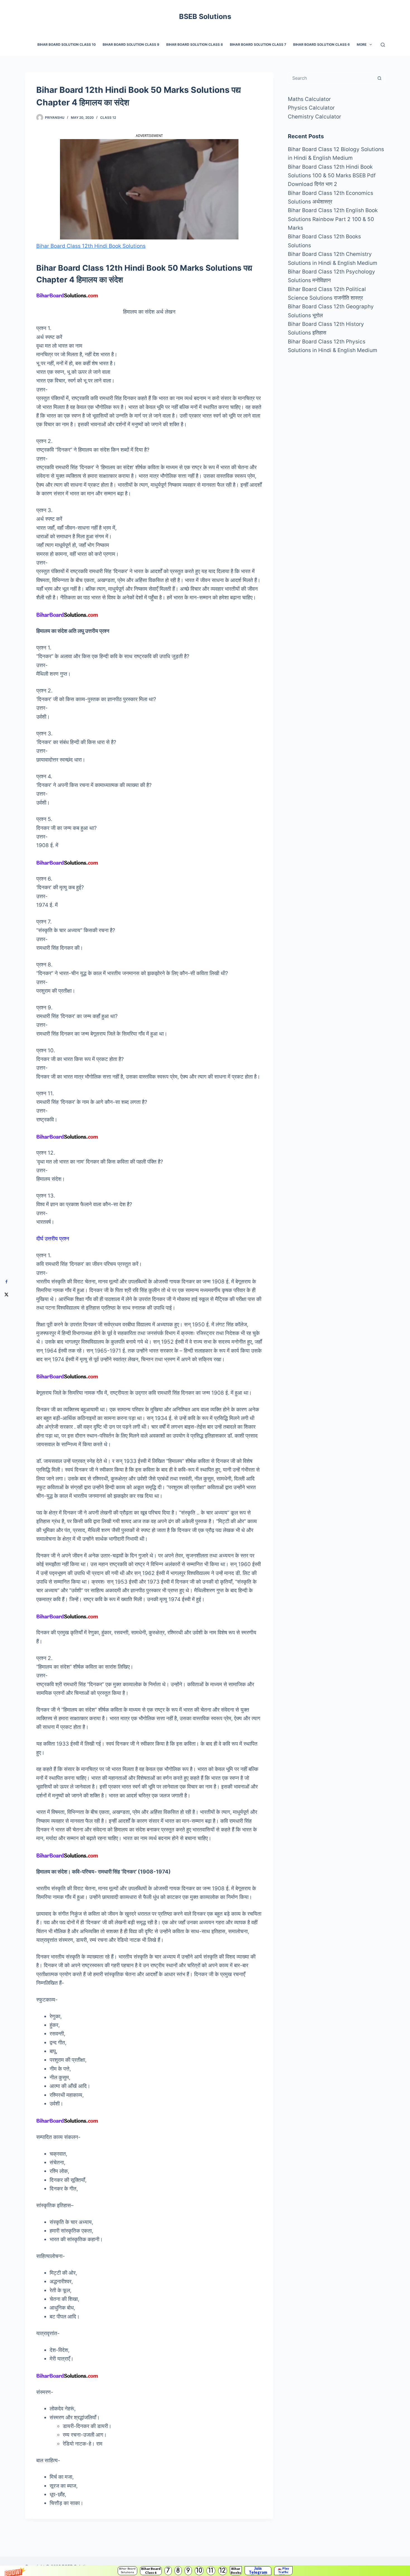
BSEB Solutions (205, 16)
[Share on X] (6, 1294)
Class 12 (108, 117)
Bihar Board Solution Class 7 (258, 44)
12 (223, 2571)
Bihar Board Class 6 (151, 2571)
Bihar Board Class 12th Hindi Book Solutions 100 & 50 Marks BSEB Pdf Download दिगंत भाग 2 (332, 176)
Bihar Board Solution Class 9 (131, 44)
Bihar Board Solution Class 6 (321, 44)
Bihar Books (236, 2571)
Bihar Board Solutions (127, 2571)
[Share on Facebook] (6, 1282)
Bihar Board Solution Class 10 (67, 44)
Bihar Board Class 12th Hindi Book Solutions (91, 246)
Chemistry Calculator (314, 117)
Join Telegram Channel (258, 2571)
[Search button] (379, 78)
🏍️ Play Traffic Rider (283, 2571)
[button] (205, 2571)
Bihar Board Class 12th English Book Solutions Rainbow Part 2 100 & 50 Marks (333, 219)
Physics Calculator (311, 108)
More (362, 44)
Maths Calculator (309, 99)
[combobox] (331, 78)
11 (211, 2571)
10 (199, 2571)
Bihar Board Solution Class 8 (195, 44)
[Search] (383, 45)
